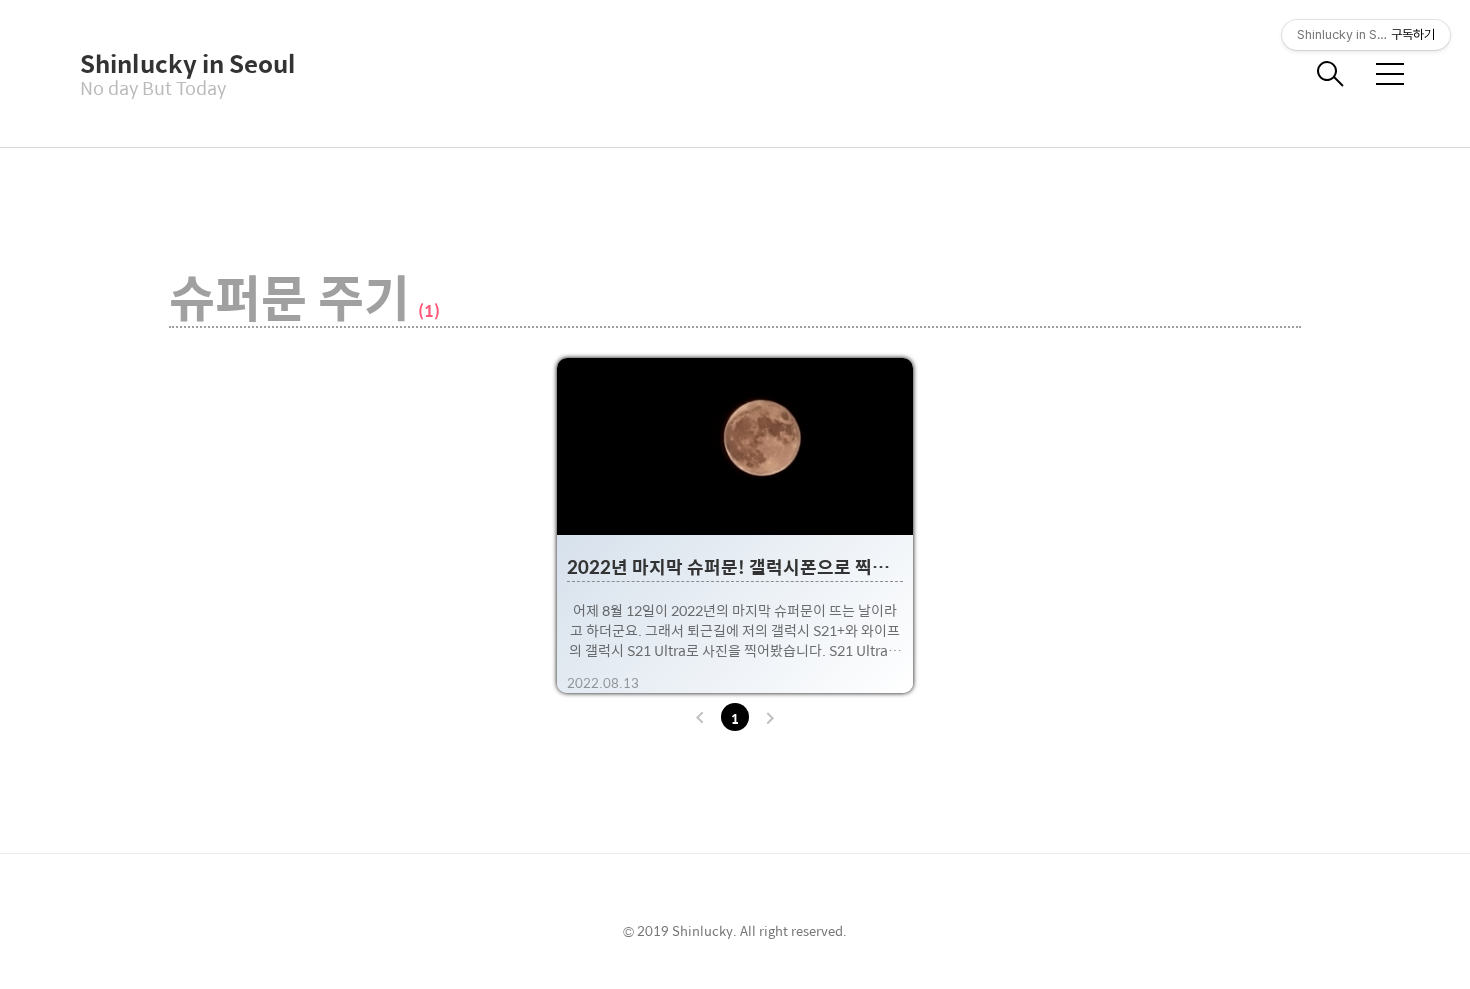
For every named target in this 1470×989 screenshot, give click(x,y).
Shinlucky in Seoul (180, 63)
